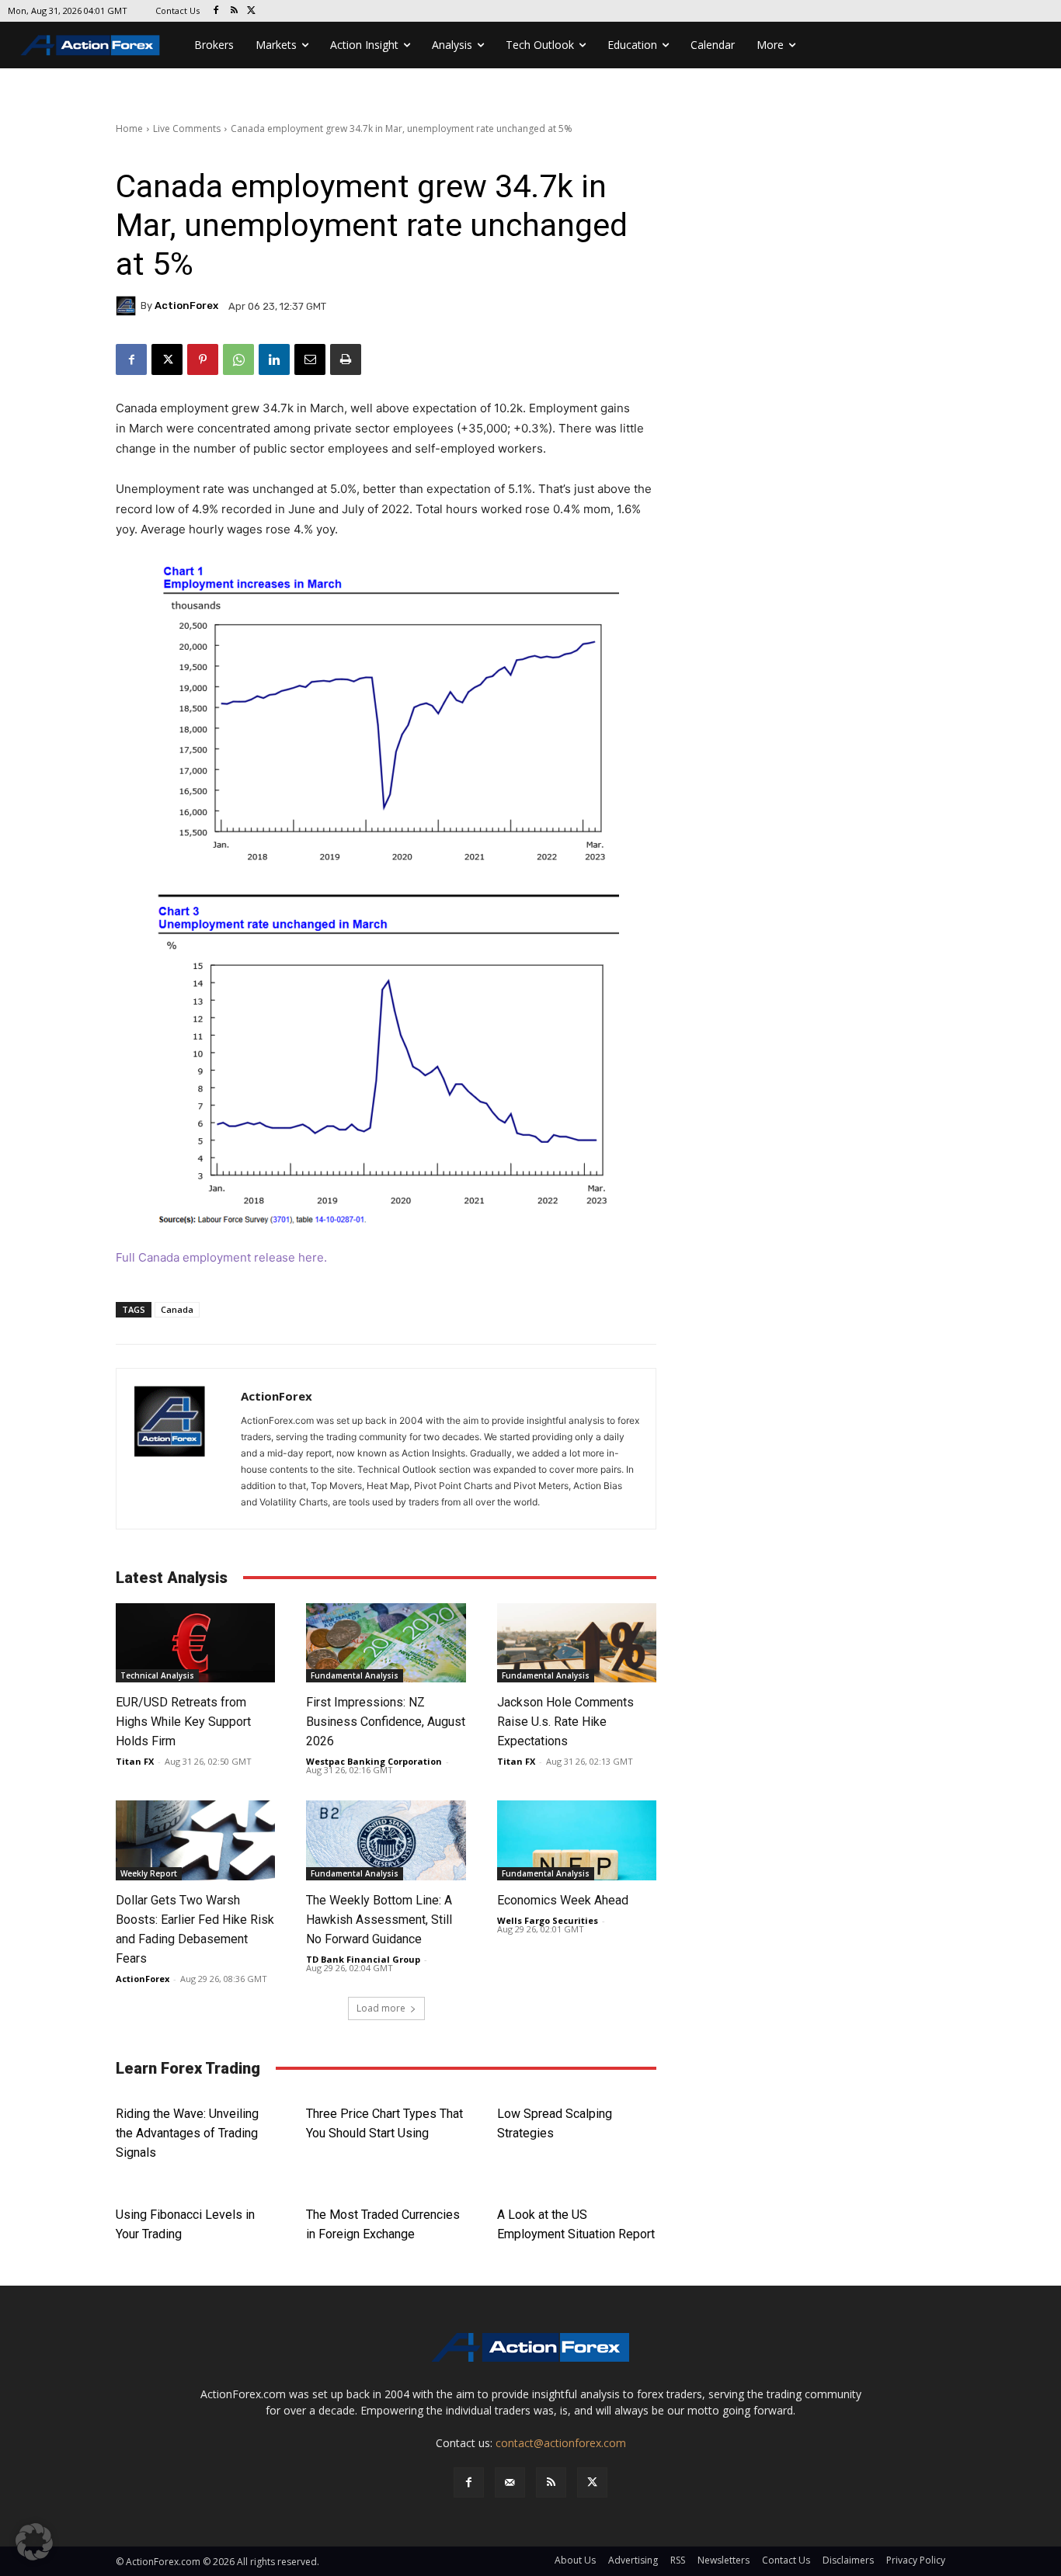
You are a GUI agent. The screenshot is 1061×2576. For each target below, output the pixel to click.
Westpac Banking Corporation (374, 1761)
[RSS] (234, 11)
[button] (34, 2542)
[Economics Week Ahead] (577, 1840)
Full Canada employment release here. (221, 1257)
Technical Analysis (157, 1675)
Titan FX (135, 1761)
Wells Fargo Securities (548, 1920)
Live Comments (187, 128)
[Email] (310, 359)
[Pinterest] (203, 359)
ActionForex (186, 306)
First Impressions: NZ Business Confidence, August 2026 (386, 1722)
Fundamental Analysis (355, 1675)
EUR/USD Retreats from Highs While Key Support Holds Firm (183, 1722)
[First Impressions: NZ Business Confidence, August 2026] (386, 1643)
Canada (177, 1309)
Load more (381, 2008)
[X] (252, 11)
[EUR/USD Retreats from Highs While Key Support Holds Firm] (195, 1643)
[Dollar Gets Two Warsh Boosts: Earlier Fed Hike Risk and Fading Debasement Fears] (195, 1840)
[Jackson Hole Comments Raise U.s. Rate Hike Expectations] (577, 1643)
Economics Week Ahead (563, 1900)
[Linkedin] (274, 359)
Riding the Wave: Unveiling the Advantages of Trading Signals (187, 2133)
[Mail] (510, 2482)
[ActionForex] (128, 306)
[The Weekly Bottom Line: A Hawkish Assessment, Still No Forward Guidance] (386, 1840)
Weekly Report (149, 1873)
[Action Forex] (90, 45)
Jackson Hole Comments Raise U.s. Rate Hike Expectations (565, 1722)
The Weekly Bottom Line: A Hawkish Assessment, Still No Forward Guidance (379, 1920)
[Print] (346, 359)
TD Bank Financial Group (363, 1959)
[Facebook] (216, 11)
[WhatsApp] (238, 359)
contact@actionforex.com (561, 2443)
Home (129, 128)
